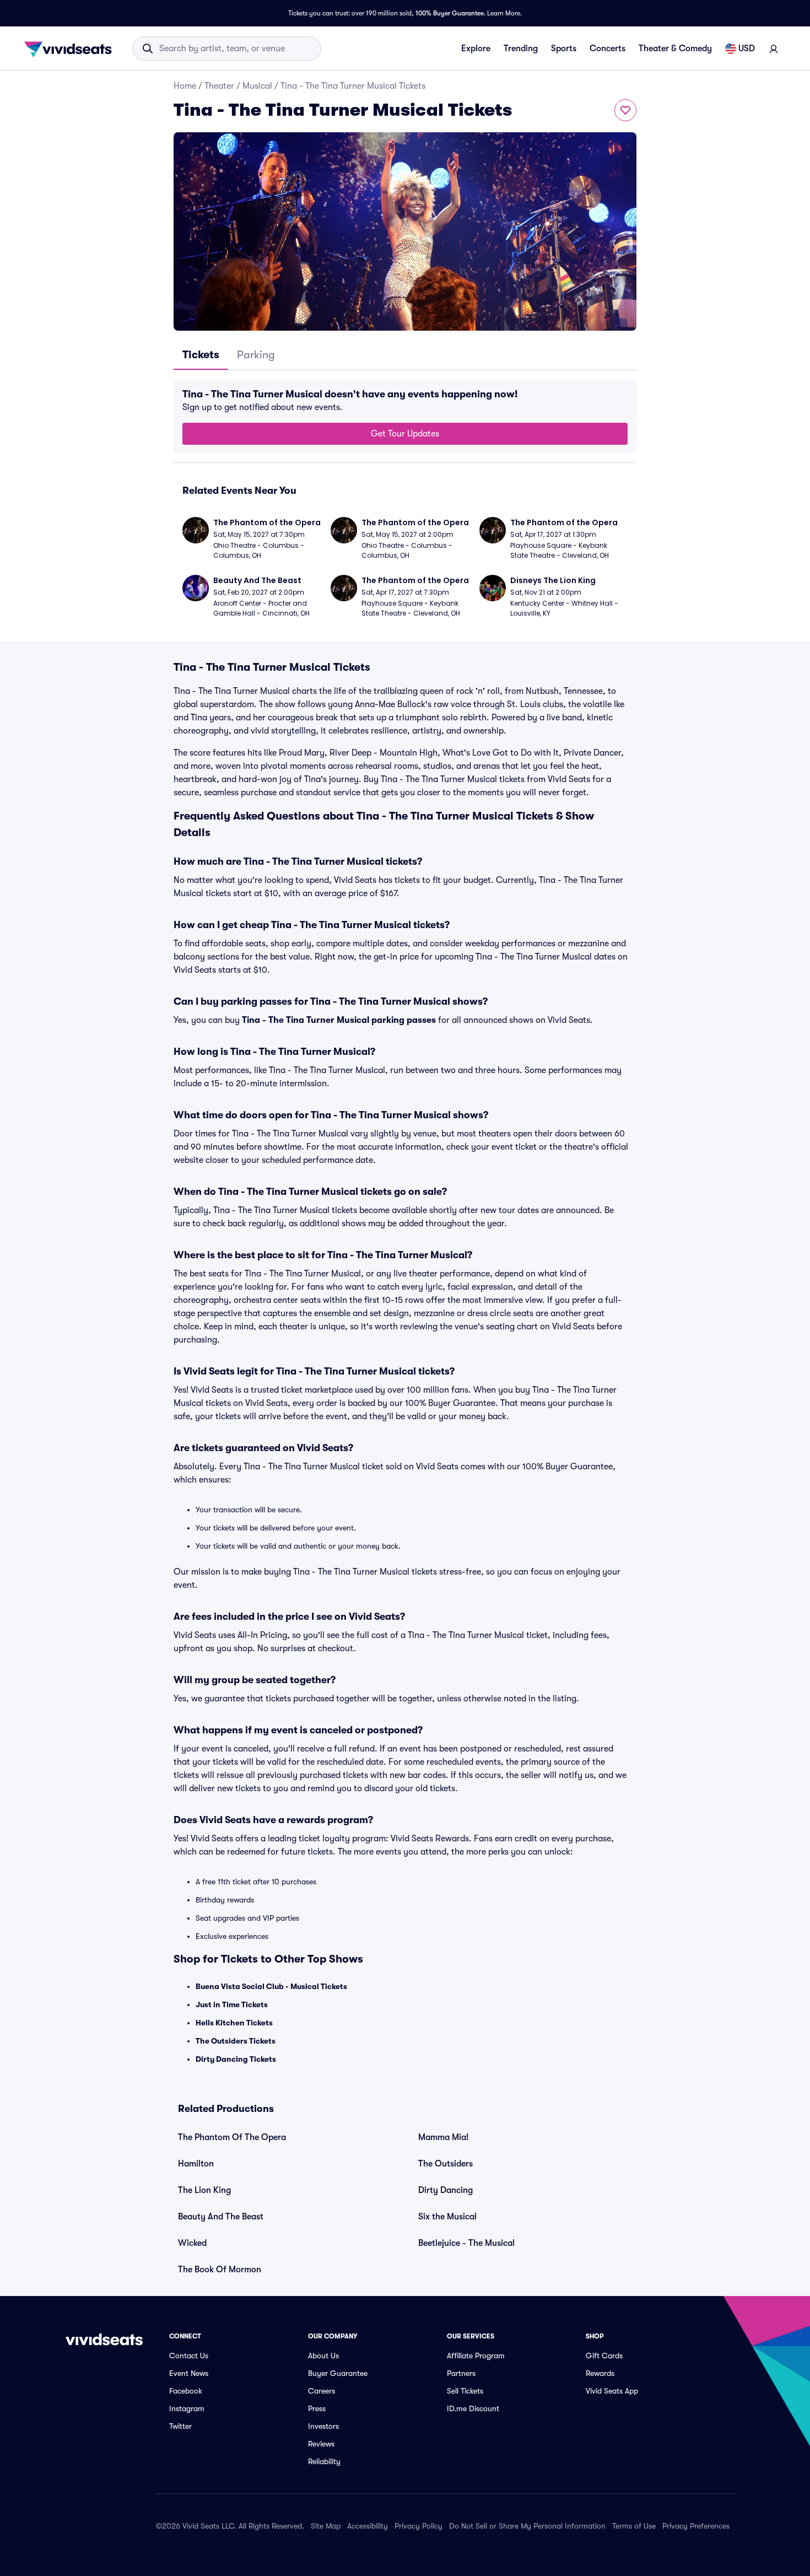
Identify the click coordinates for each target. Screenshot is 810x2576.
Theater (219, 86)
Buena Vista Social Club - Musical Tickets (271, 1986)
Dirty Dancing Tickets (236, 2059)
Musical (257, 86)
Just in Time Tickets (232, 2004)
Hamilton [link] (196, 2164)
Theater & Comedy (675, 48)
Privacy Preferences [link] (696, 2526)
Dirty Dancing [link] (445, 2190)
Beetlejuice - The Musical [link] (466, 2243)
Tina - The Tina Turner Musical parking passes (339, 1020)
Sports (564, 48)
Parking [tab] (256, 355)
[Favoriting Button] (625, 110)
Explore (476, 48)
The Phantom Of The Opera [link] (232, 2137)
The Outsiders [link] (445, 2164)
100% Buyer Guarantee (450, 13)
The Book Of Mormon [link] (220, 2270)
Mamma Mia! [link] (444, 2137)
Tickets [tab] (201, 355)
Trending (521, 48)
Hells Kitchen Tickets (234, 2023)
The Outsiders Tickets (236, 2041)
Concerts (607, 48)
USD (747, 48)
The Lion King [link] (204, 2190)
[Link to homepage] (71, 48)
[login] (774, 48)
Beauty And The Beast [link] (221, 2217)
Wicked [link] (192, 2243)
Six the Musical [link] (447, 2217)
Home (185, 86)
